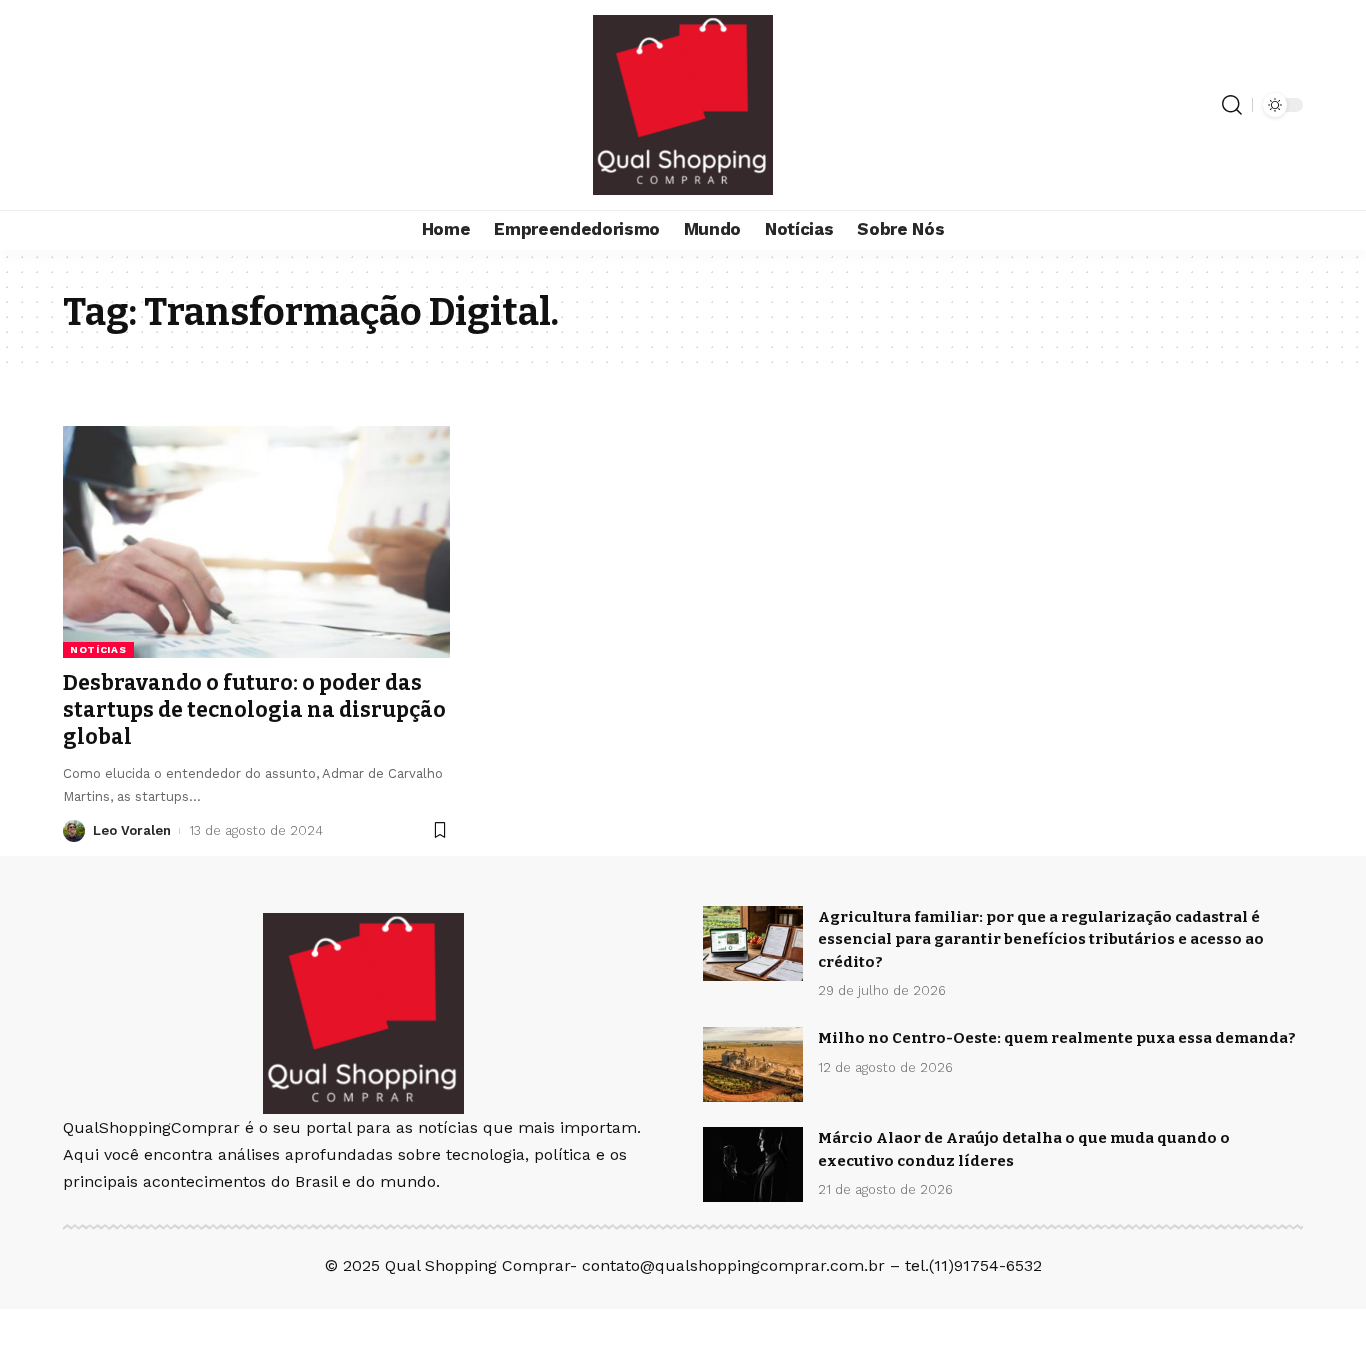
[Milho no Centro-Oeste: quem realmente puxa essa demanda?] (753, 1064)
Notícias (98, 649)
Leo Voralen (132, 830)
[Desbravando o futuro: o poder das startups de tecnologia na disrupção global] (256, 542)
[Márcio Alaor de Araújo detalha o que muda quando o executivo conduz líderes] (753, 1164)
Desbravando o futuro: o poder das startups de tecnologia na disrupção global (254, 710)
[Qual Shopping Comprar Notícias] (683, 105)
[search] (1232, 105)
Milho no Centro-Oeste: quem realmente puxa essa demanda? (1057, 1038)
